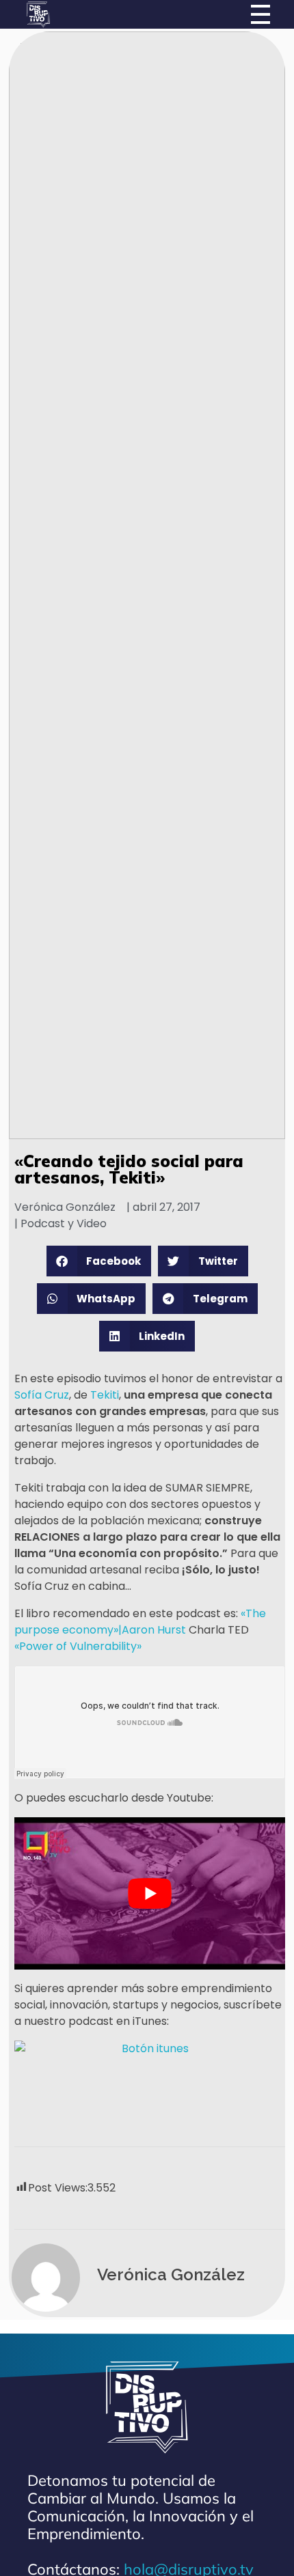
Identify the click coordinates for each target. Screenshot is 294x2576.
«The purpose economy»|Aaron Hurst (140, 1622)
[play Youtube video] (150, 1893)
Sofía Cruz (42, 1395)
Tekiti (105, 1395)
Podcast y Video (64, 1223)
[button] (99, 1261)
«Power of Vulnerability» (78, 1646)
